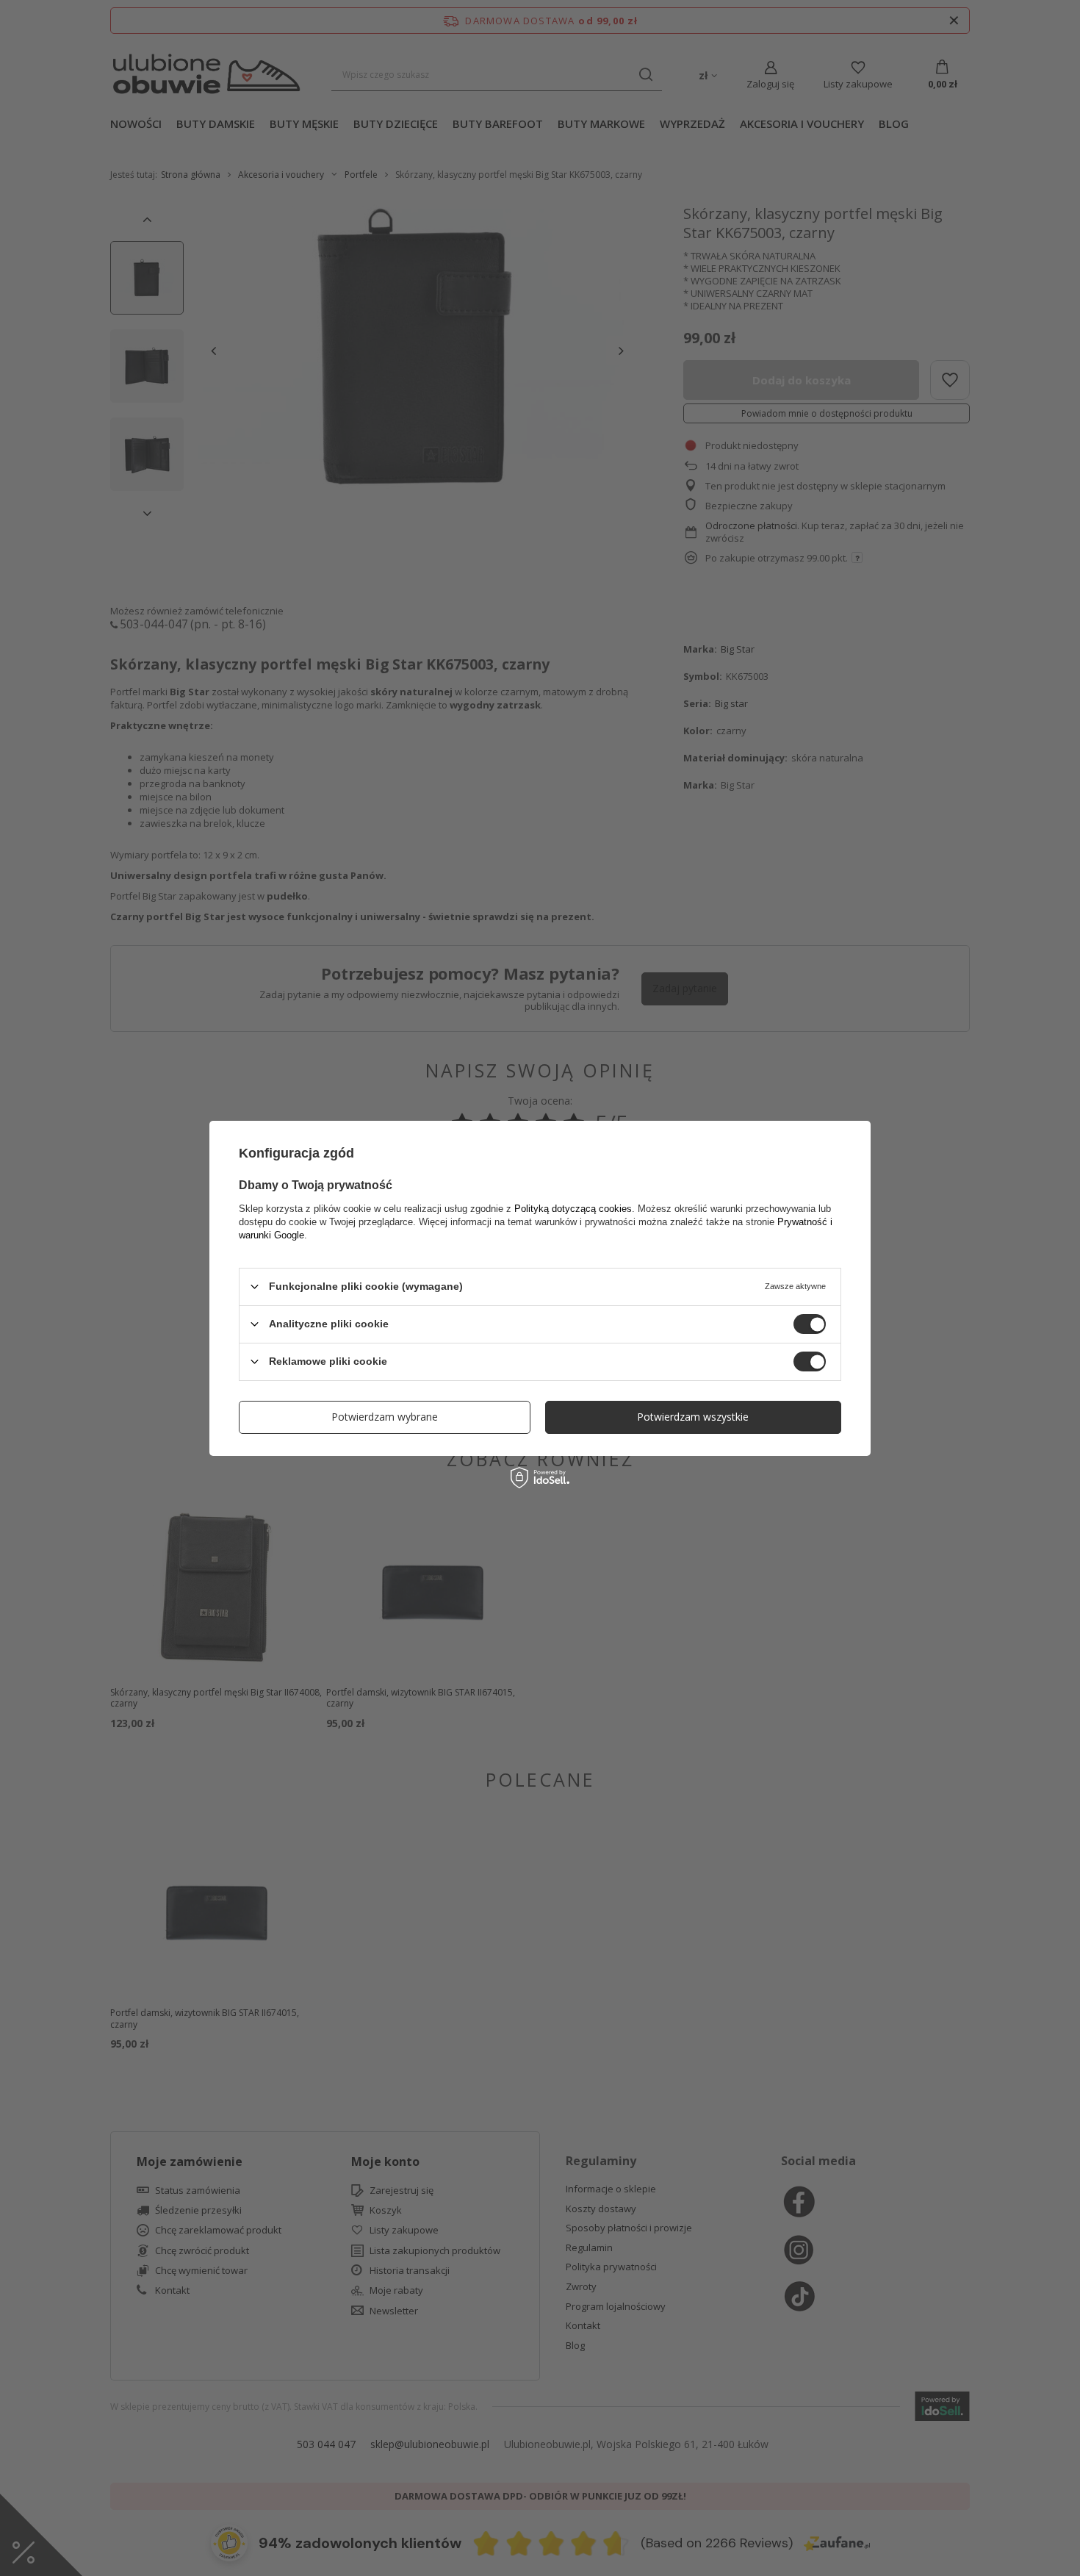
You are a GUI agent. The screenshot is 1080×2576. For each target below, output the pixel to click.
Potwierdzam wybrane (385, 1417)
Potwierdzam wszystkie (693, 1417)
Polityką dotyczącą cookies (573, 1208)
